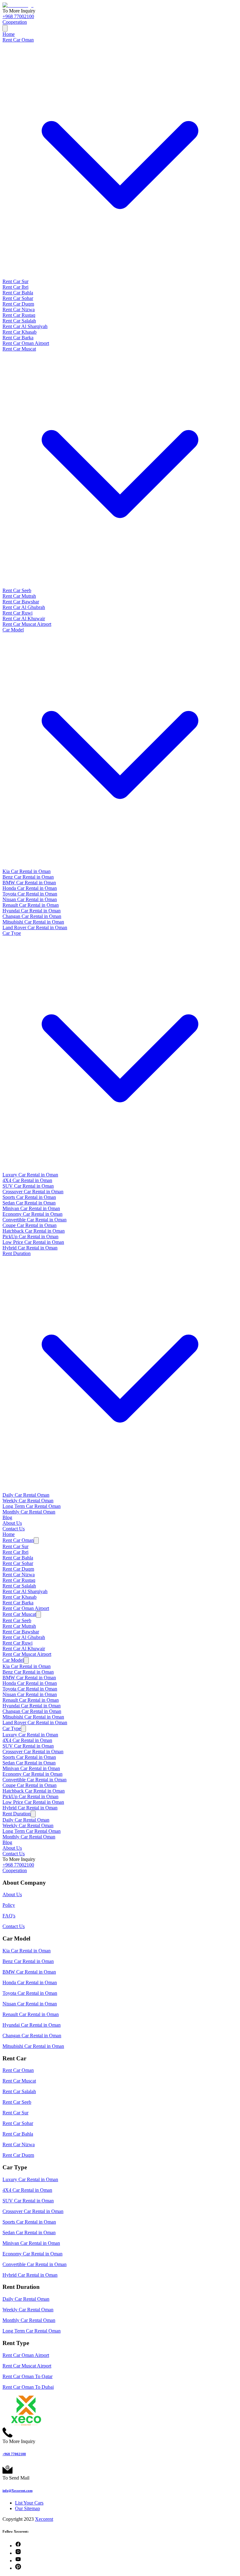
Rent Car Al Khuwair (24, 618)
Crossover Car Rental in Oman (33, 1192)
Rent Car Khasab (20, 332)
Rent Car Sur (15, 281)
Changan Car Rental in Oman (32, 916)
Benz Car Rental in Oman (28, 877)
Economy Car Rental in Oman (32, 1214)
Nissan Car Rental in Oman (30, 899)
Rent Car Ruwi (17, 613)
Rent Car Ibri (15, 287)
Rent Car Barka (18, 338)
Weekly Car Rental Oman (28, 1501)
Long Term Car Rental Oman (32, 1506)
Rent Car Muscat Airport (27, 624)
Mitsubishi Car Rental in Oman (33, 922)
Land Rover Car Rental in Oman (35, 927)
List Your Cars (29, 2503)
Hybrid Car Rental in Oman (30, 1248)
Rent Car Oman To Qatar (27, 2376)
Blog (7, 1517)
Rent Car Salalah (19, 321)
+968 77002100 (18, 16)
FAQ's (9, 1916)
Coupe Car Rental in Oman (30, 1225)
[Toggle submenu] (36, 1541)
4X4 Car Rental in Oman (27, 1180)
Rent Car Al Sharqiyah (25, 326)
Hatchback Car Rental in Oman (34, 1231)
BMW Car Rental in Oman (29, 883)
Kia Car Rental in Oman (27, 871)
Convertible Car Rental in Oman (35, 1220)
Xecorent (44, 2519)
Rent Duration (17, 1814)
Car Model (13, 1660)
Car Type (12, 1728)
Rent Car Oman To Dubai (28, 2387)
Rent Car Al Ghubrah (24, 607)
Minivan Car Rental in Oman (31, 1208)
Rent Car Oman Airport (26, 343)
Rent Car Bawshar (21, 602)
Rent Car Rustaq (19, 315)
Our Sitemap (27, 2508)
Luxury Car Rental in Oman (30, 1175)
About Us (12, 1523)
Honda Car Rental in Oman (30, 888)
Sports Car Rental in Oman (29, 1197)
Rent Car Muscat (19, 1614)
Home (9, 34)
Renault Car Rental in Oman (31, 905)
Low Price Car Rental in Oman (33, 1242)
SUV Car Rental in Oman (28, 1186)
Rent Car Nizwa (19, 309)
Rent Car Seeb (17, 590)
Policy (9, 1905)
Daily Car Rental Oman (26, 1495)
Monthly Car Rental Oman (29, 1512)
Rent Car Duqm (18, 304)
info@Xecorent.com (17, 2490)
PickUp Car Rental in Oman (30, 1236)
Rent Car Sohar (18, 298)
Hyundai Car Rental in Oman (32, 911)
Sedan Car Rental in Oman (29, 1203)
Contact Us (14, 1529)
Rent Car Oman (18, 1540)
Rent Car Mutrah (19, 596)
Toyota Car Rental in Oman (30, 894)
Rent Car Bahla (18, 293)
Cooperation (15, 22)
